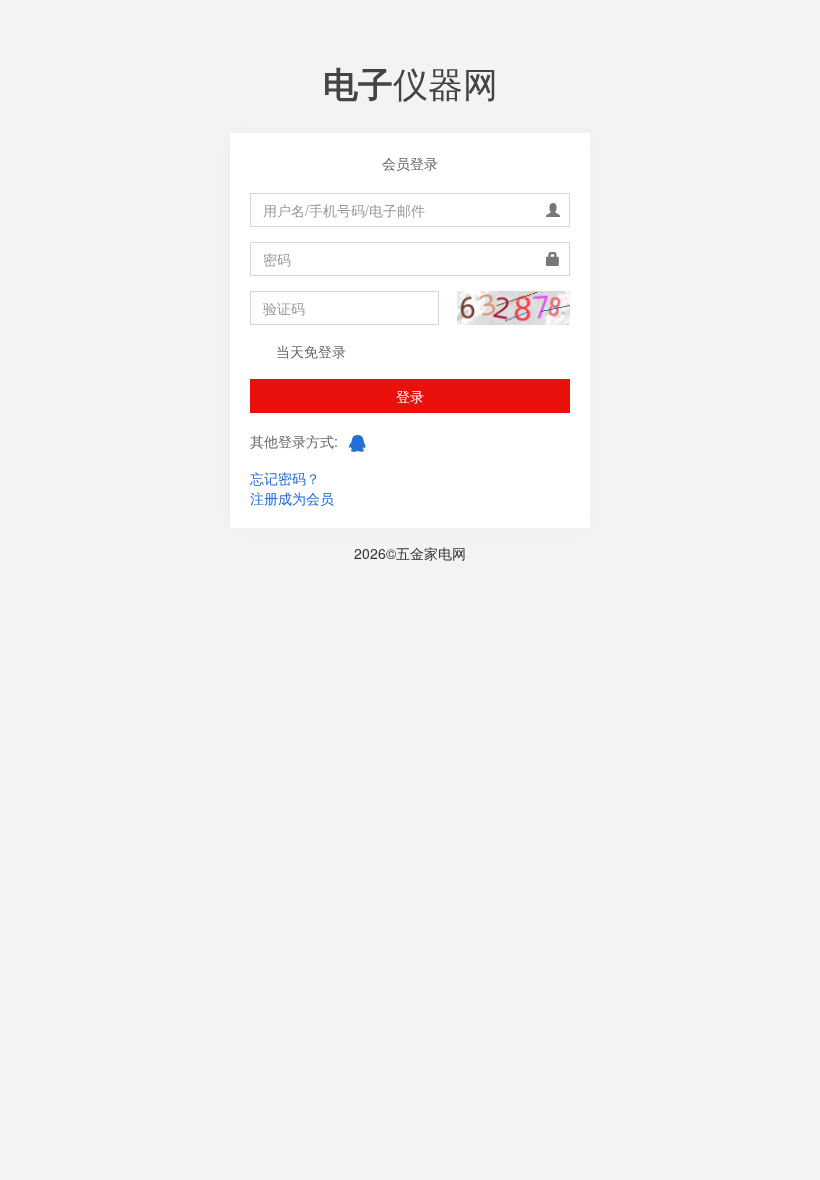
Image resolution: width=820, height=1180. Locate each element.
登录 (410, 396)
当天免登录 (309, 351)
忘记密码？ (285, 478)
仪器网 (410, 82)
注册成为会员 (292, 498)
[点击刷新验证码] (513, 308)
